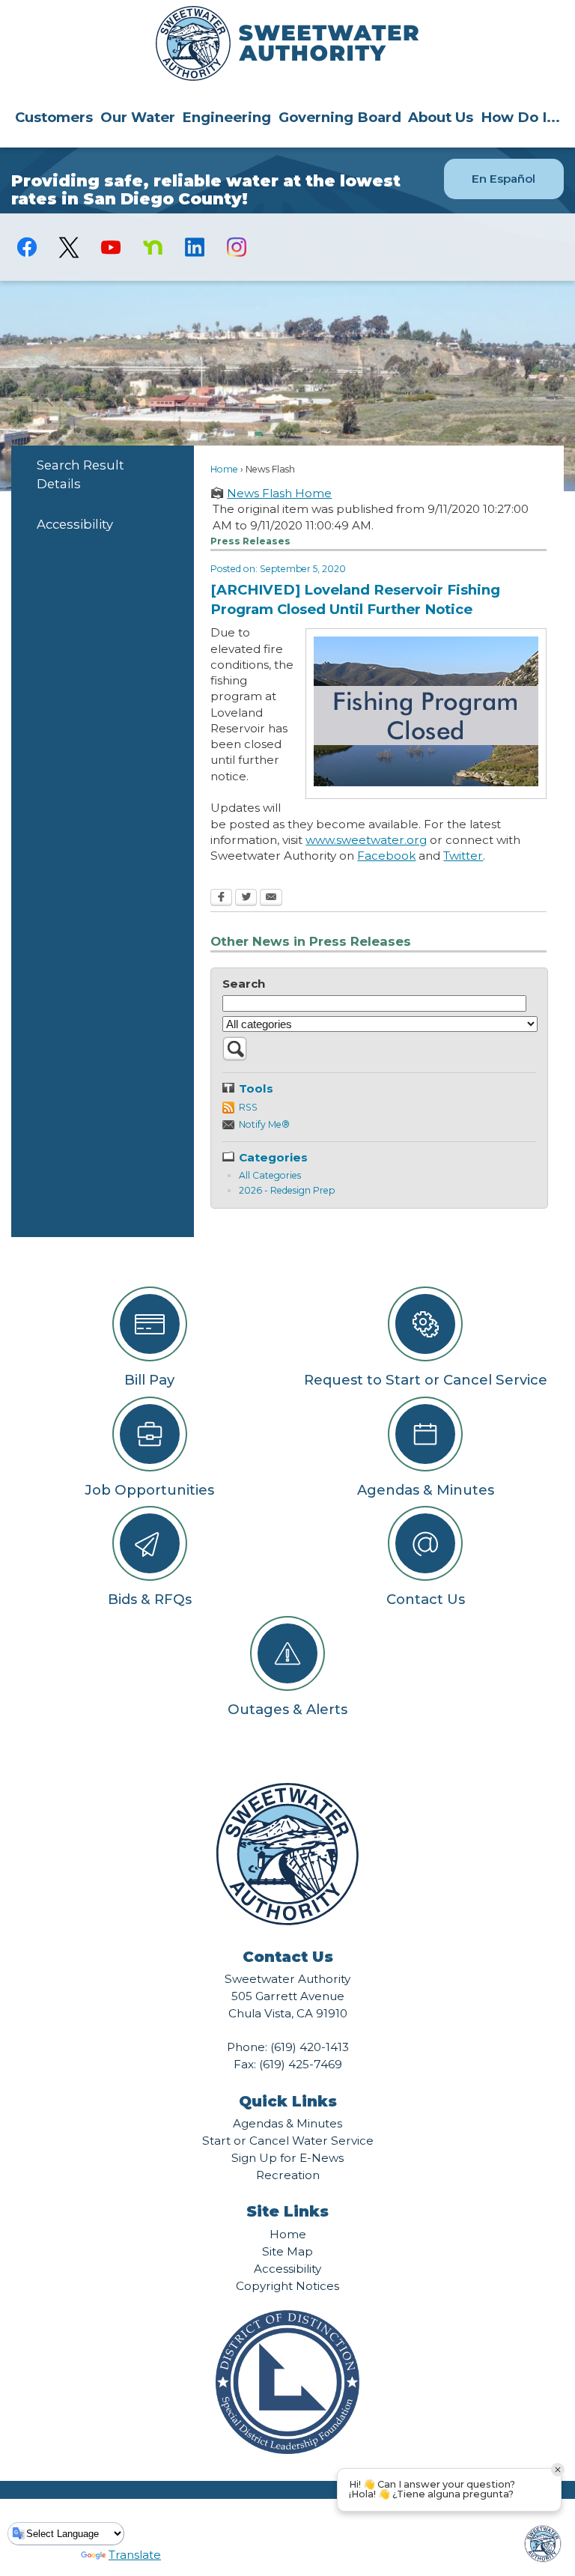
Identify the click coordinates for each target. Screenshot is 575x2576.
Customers (54, 117)
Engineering (226, 117)
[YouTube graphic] (111, 247)
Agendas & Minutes (287, 2123)
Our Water (138, 117)
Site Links (287, 2211)
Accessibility (75, 524)
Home (224, 469)
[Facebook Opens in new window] (221, 899)
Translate (135, 2555)
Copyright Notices (287, 2286)
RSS (248, 1107)
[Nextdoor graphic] (153, 247)
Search (244, 984)
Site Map (287, 2251)
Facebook (386, 856)
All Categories (270, 1175)
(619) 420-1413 (310, 2047)
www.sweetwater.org (366, 840)
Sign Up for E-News (287, 2158)
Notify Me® (264, 1124)
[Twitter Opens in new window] (246, 899)
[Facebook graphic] (27, 247)
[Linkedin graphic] (195, 247)
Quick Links (288, 2101)
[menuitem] (54, 117)
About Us (441, 117)
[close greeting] (558, 2470)
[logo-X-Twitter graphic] (69, 247)
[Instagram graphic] (237, 247)
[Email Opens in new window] (271, 899)
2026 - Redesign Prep (287, 1190)
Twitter (463, 856)
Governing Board (340, 117)
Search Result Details (80, 474)
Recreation (288, 2175)
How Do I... (520, 117)
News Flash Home (279, 493)
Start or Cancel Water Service (288, 2141)
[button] (235, 1057)
